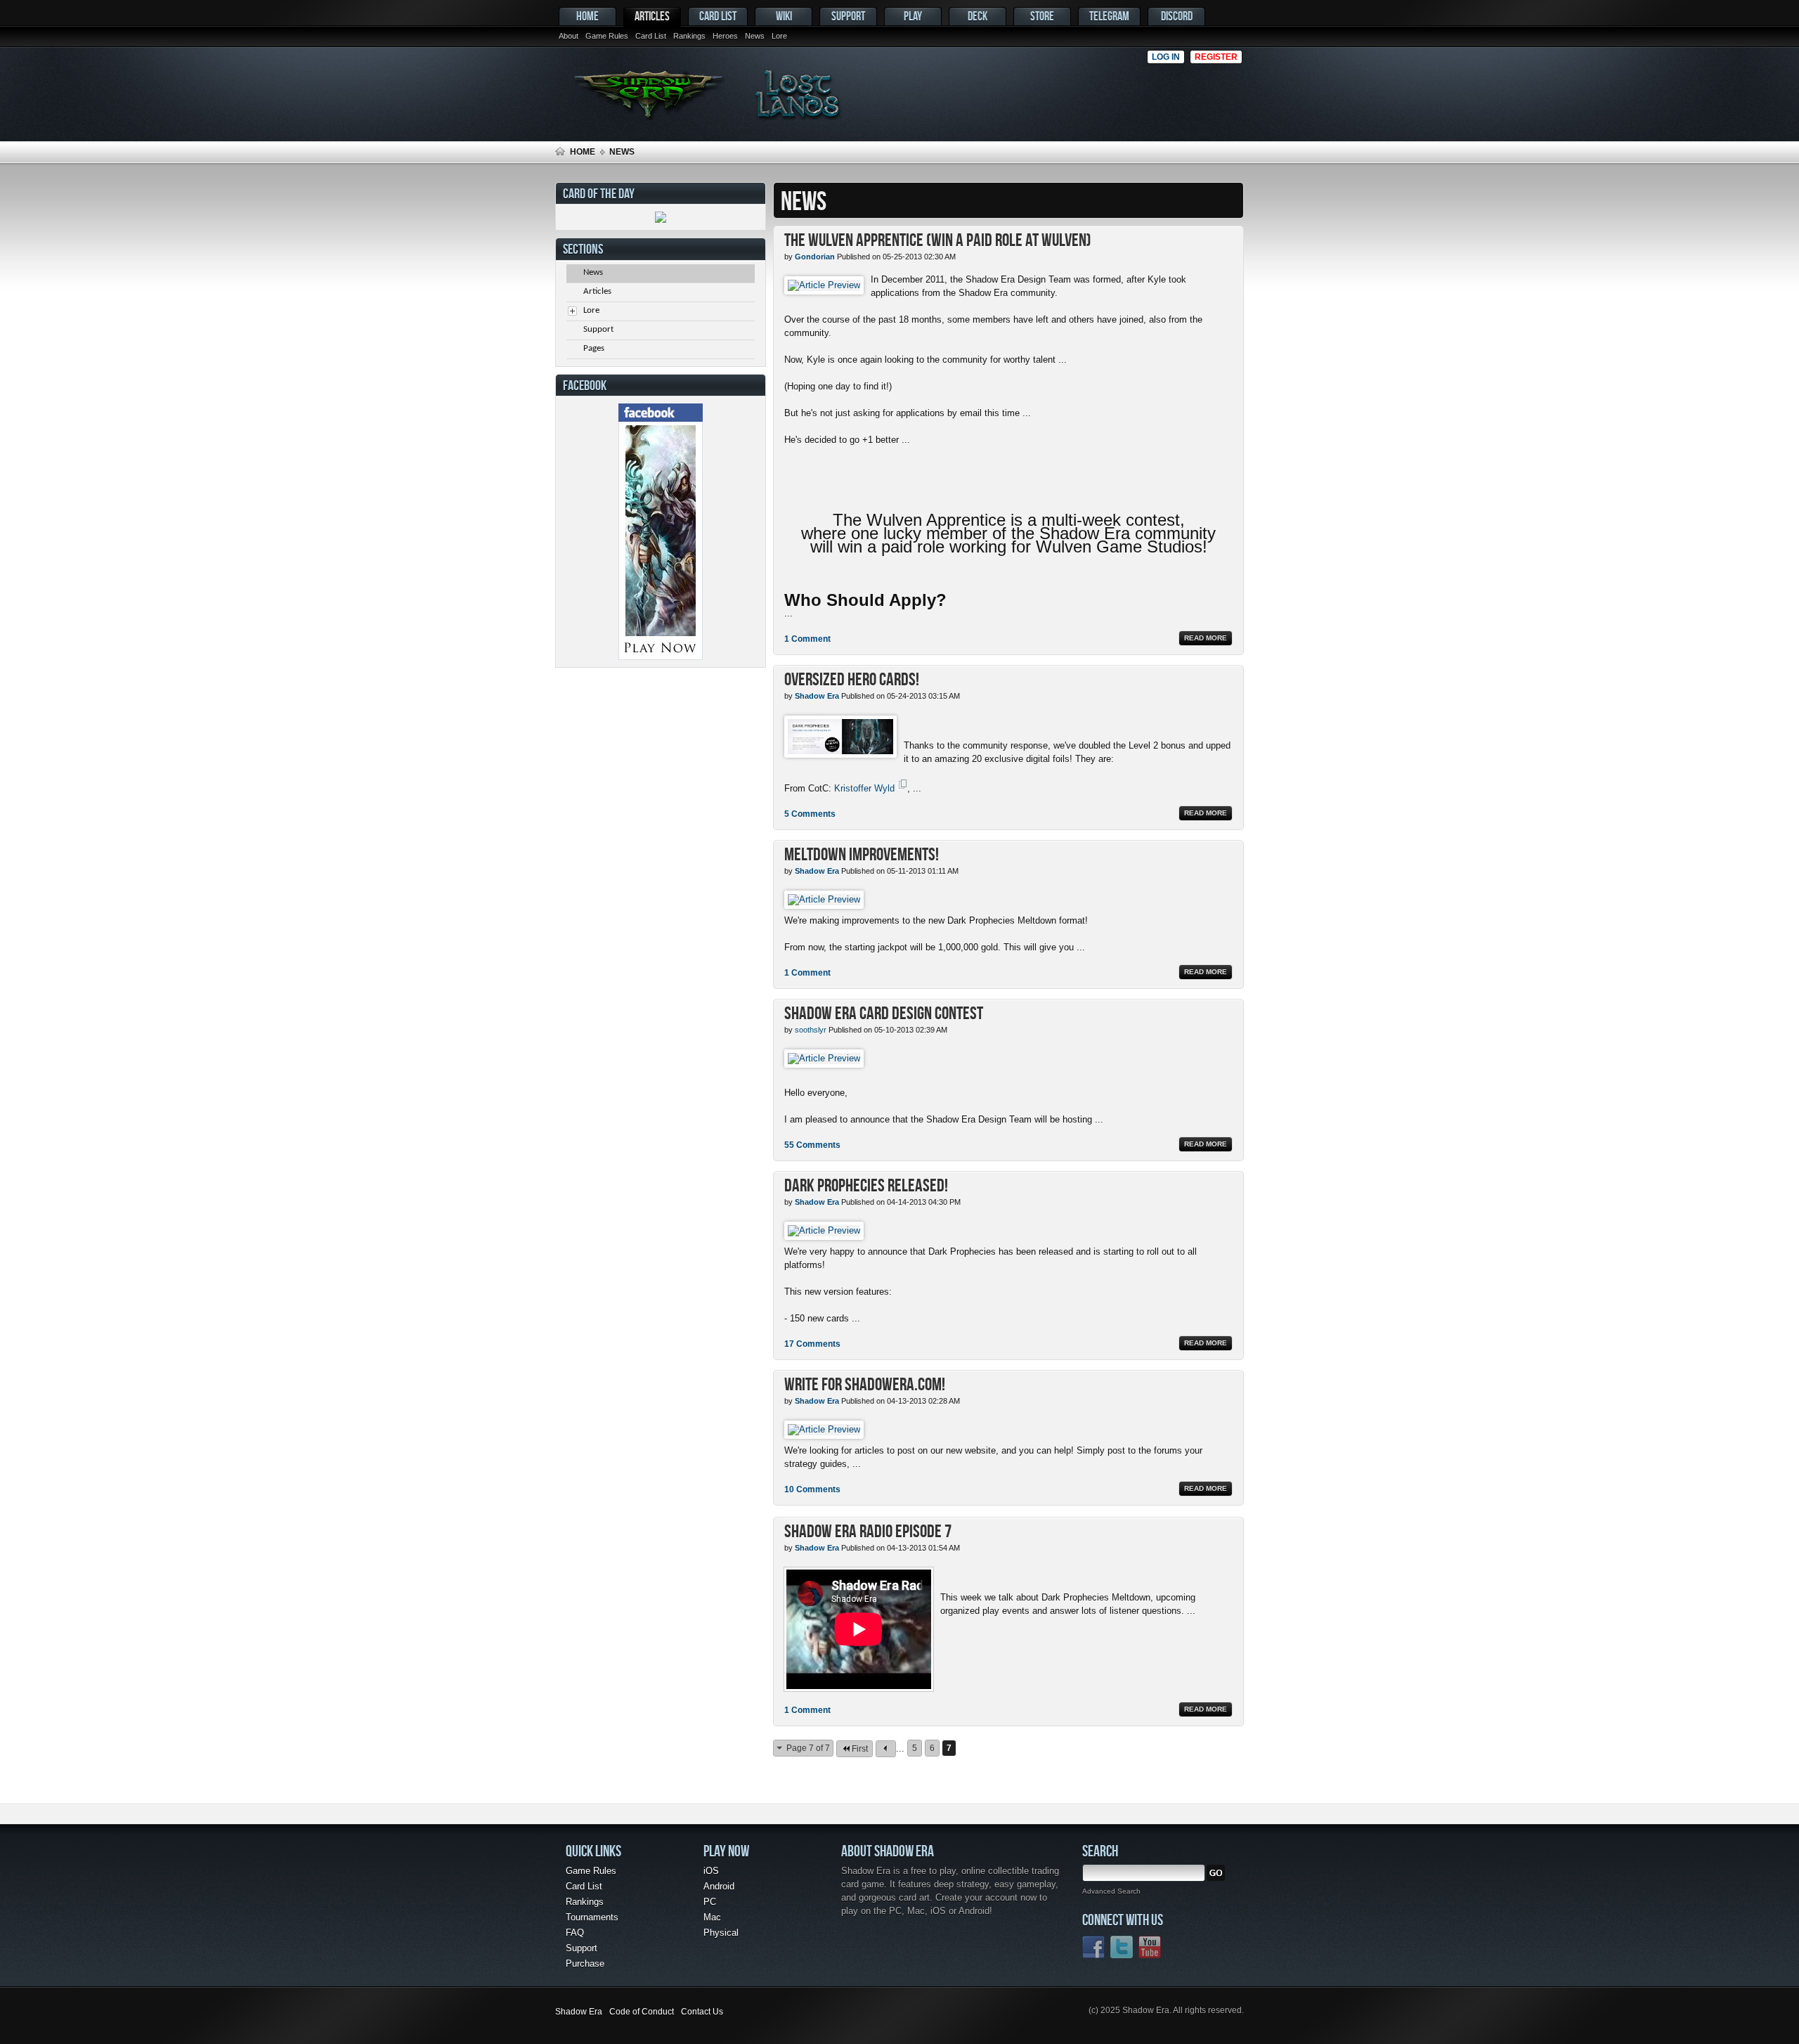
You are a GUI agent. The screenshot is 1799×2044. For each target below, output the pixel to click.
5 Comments (810, 814)
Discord (1177, 16)
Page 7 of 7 (808, 1748)
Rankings (689, 36)
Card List (651, 36)
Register (1216, 57)
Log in (1166, 57)
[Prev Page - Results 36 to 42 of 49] (886, 1749)
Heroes (725, 36)
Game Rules (607, 36)
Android (719, 1886)
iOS (711, 1871)
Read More (1206, 638)
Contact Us (702, 2012)
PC (710, 1902)
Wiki (784, 16)
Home (587, 16)
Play (913, 16)
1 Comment (807, 639)
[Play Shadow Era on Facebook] (661, 657)
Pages (594, 348)
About (569, 36)
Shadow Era (579, 2012)
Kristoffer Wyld (864, 788)
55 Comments (812, 1145)
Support (848, 16)
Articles (652, 16)
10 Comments (812, 1489)
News (755, 36)
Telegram (1109, 16)
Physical (721, 1933)
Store (1042, 16)
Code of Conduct (642, 2012)
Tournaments (592, 1917)
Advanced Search (1111, 1891)
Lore (779, 36)
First (860, 1749)
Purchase (585, 1964)
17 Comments (812, 1344)
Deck (978, 16)
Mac (712, 1917)
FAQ (575, 1933)
